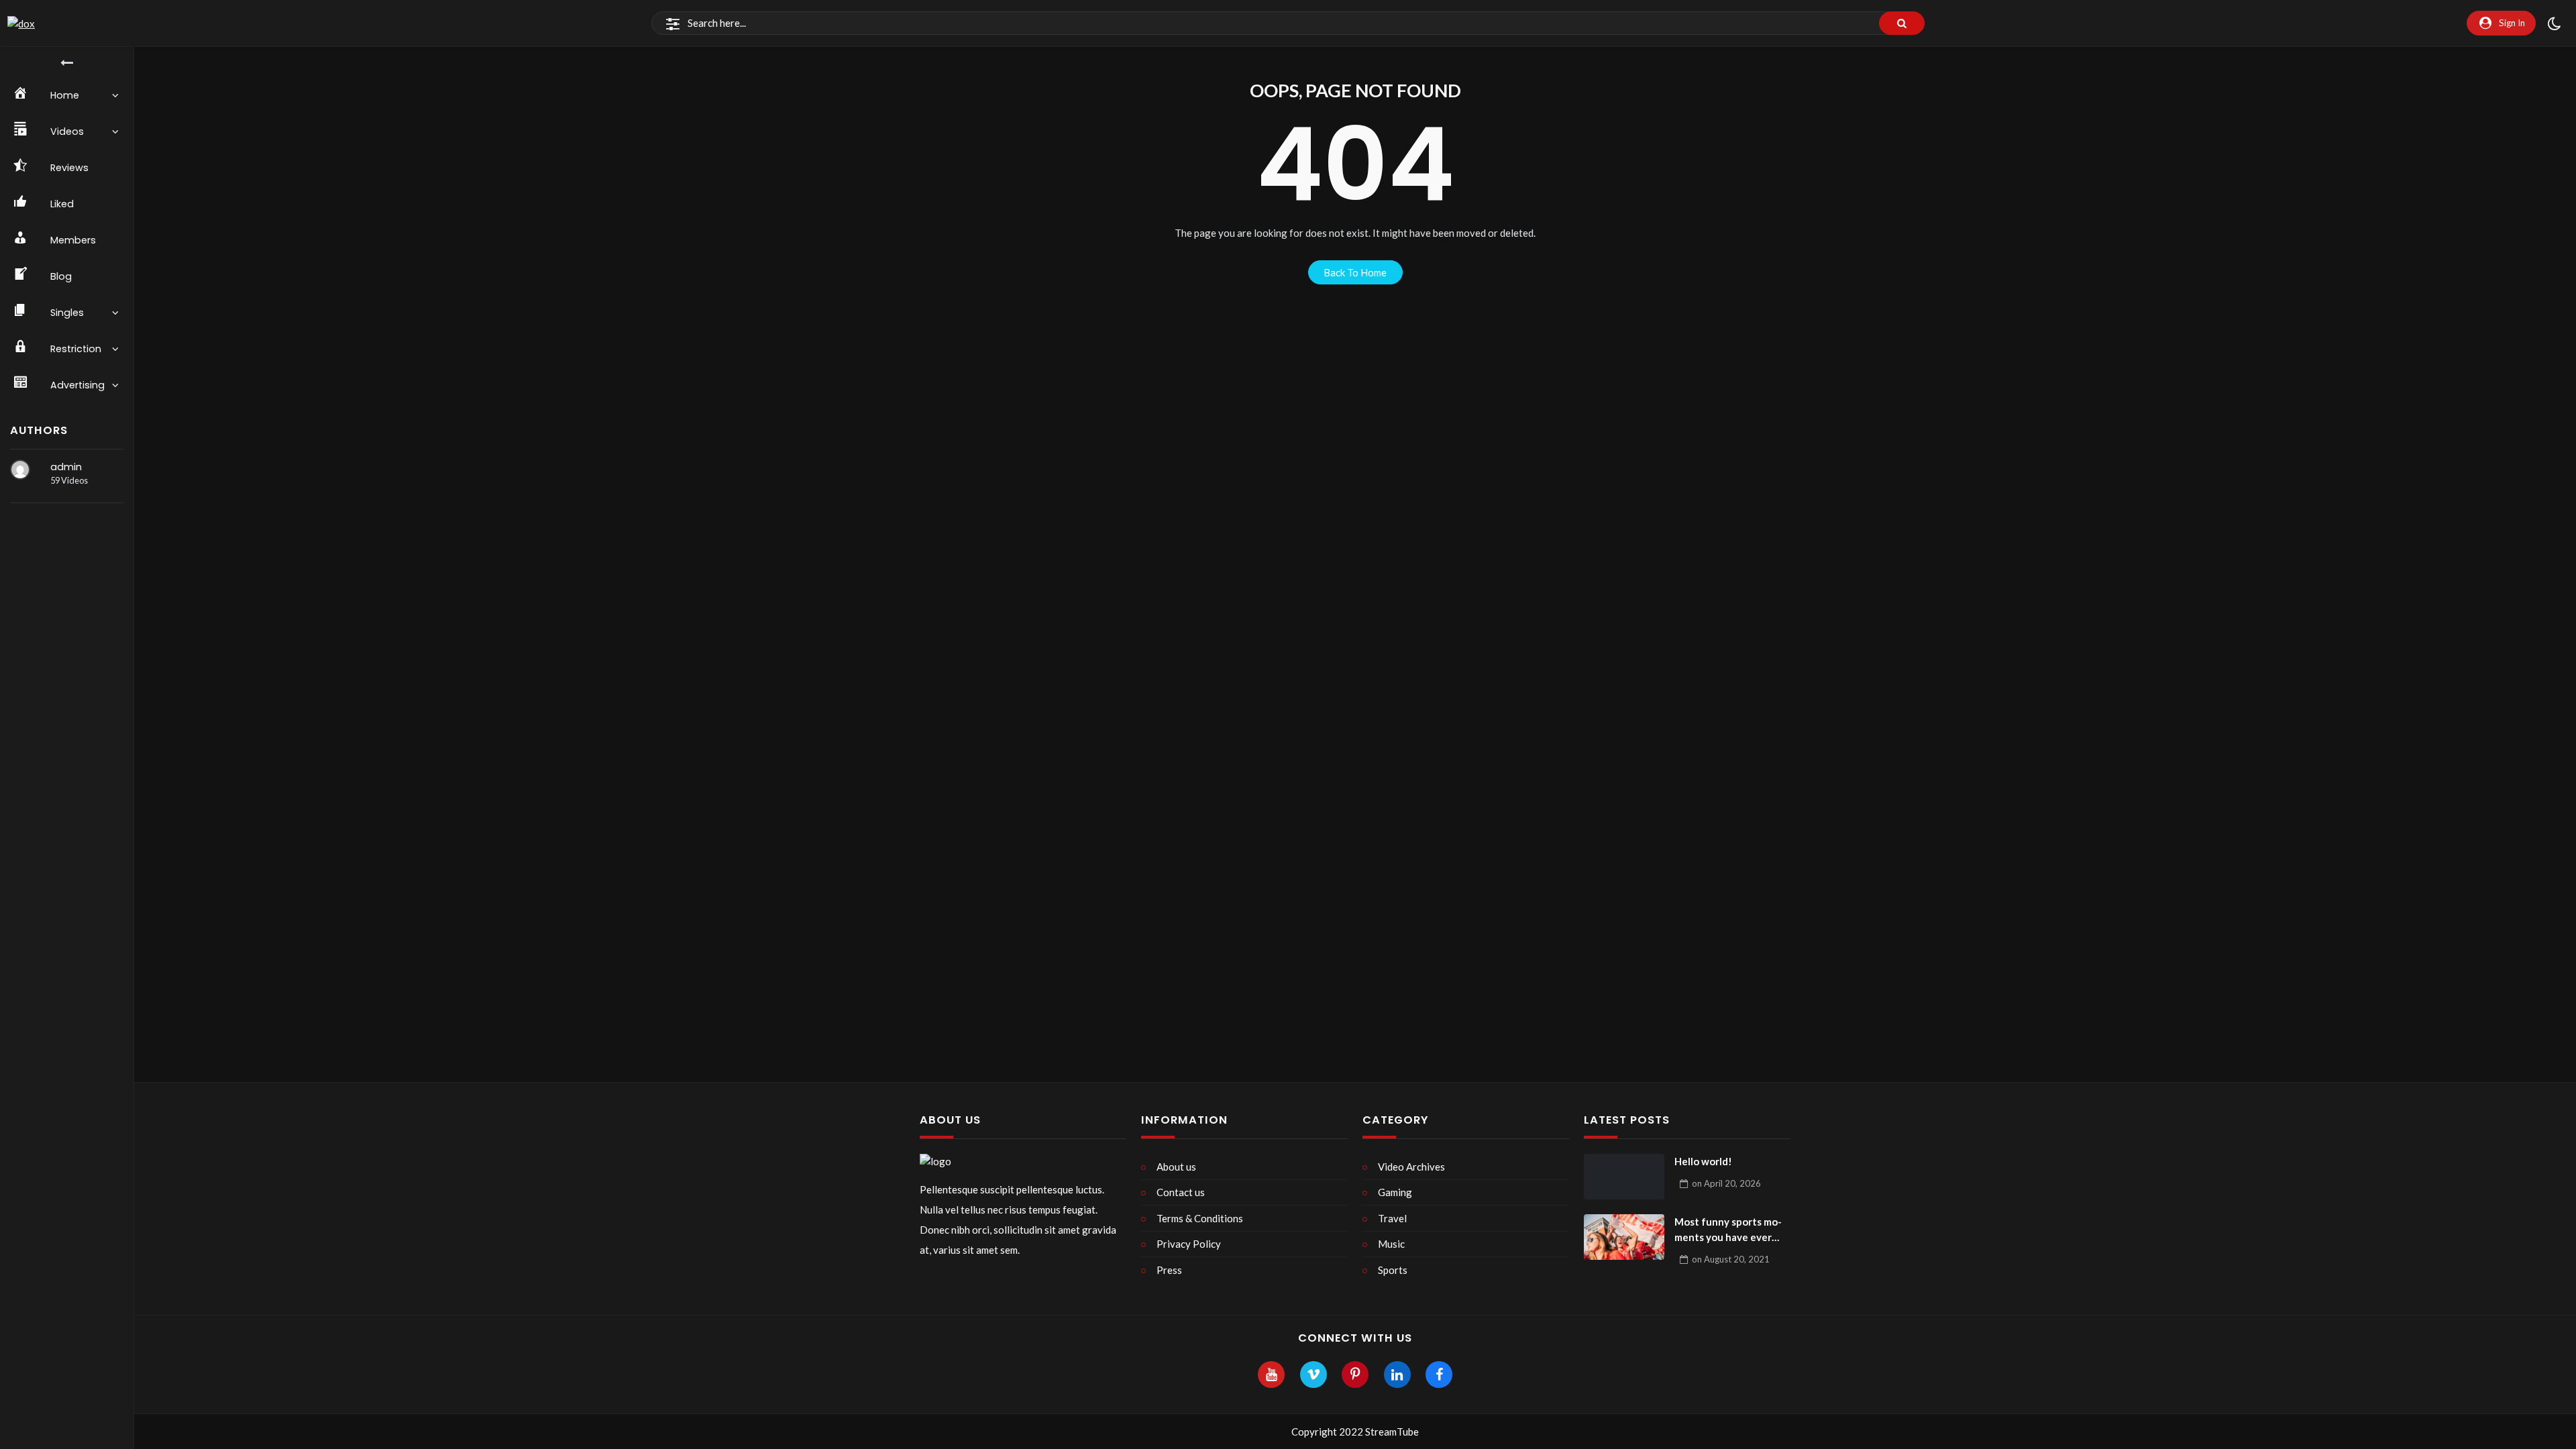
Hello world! (1703, 1161)
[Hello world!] (1624, 1177)
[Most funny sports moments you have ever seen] (1624, 1237)
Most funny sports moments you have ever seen (1728, 1230)
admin (66, 467)
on (1726, 1183)
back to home (1355, 272)
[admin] (20, 470)
